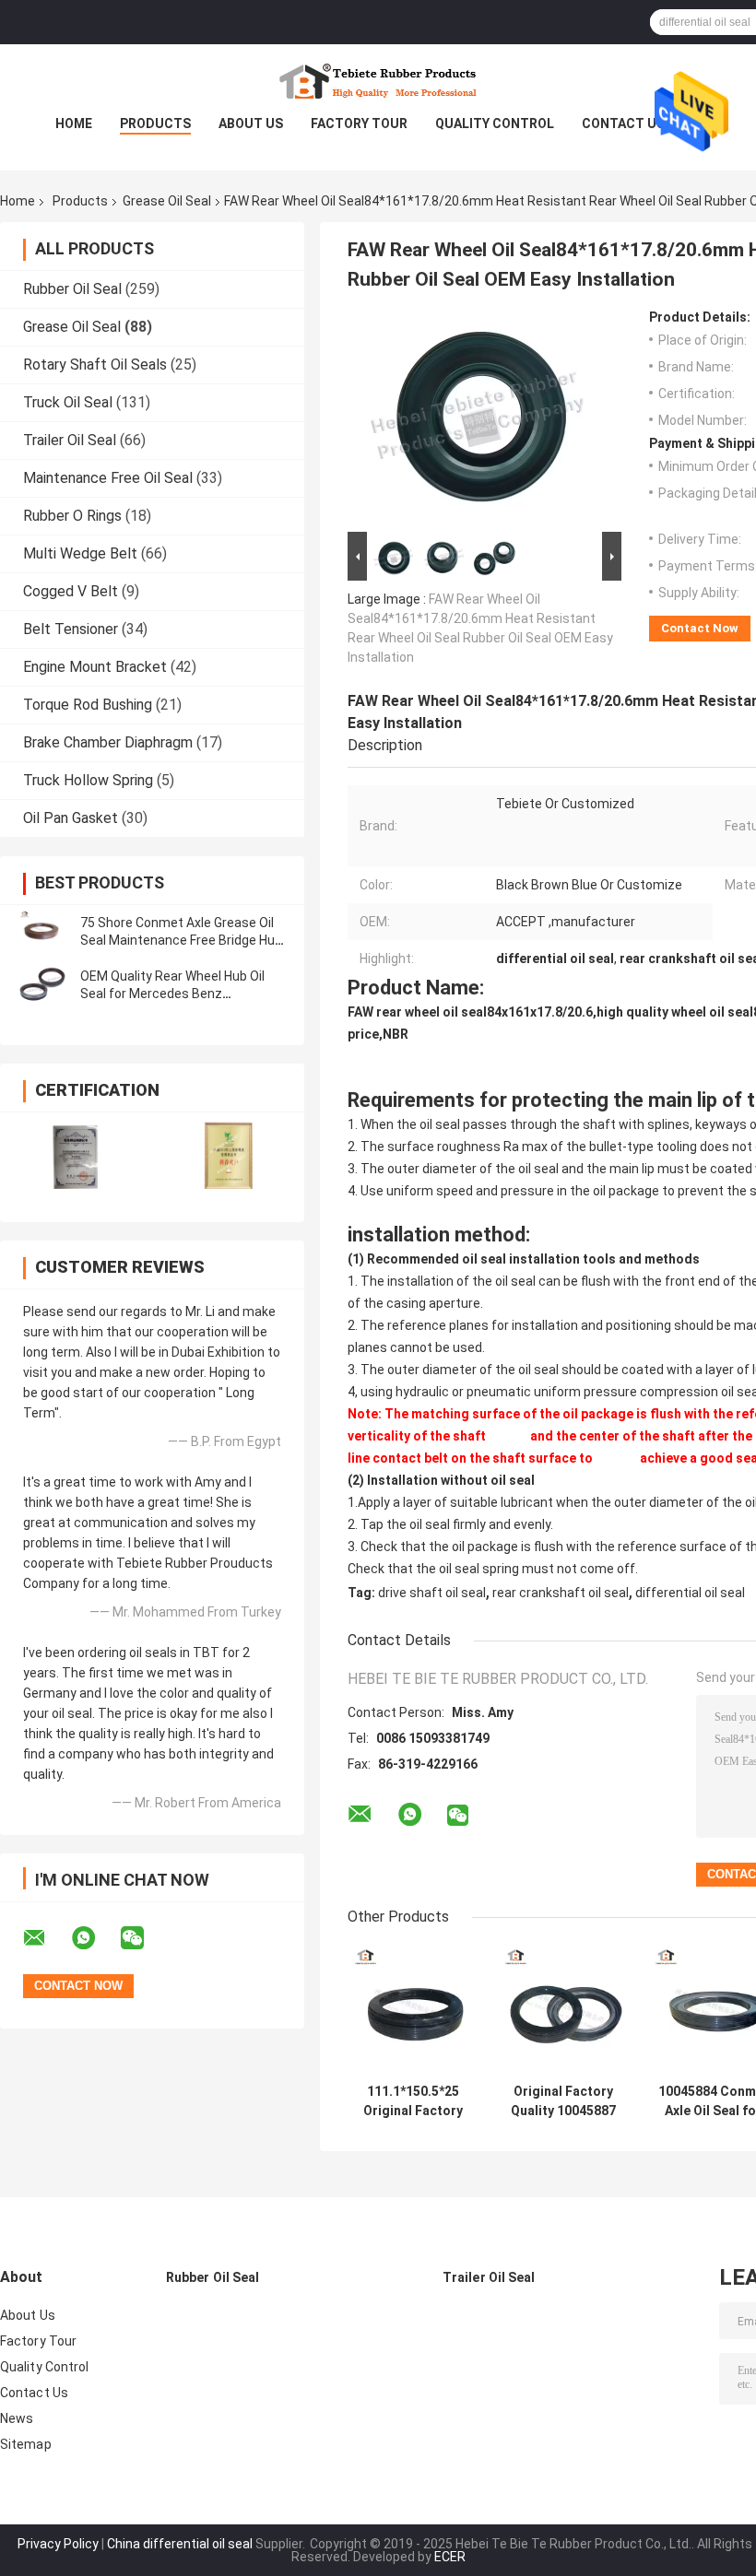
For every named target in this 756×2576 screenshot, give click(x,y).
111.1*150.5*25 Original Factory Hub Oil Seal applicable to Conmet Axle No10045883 (413, 2101)
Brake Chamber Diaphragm (108, 742)
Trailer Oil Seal (70, 440)
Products (155, 124)
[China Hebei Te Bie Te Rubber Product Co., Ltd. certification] (76, 1155)
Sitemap (26, 2444)
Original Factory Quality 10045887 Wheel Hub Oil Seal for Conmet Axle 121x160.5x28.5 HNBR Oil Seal (563, 2101)
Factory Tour (359, 124)
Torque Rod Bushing (88, 705)
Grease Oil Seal (167, 201)
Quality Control (495, 124)
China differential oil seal (180, 2544)
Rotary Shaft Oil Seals (95, 365)
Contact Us (623, 124)
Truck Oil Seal (68, 402)
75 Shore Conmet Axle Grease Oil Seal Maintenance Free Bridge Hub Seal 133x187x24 (181, 940)
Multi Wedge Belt (80, 553)
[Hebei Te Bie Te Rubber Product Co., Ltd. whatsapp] (95, 1938)
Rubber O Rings (72, 516)
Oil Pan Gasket (71, 818)
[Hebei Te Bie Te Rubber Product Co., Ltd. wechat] (144, 1938)
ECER (450, 2557)
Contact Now (700, 628)
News (17, 2418)
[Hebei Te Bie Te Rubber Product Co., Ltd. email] (46, 1938)
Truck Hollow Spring (88, 780)
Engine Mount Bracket (95, 667)
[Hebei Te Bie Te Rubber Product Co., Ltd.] (378, 81)
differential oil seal (690, 1593)
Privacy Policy (58, 2544)
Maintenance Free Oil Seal (108, 478)
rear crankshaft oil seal (561, 1593)
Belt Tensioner (71, 629)
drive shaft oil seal (432, 1593)
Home (74, 124)
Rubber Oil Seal (72, 289)
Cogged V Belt (71, 591)
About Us (251, 124)
